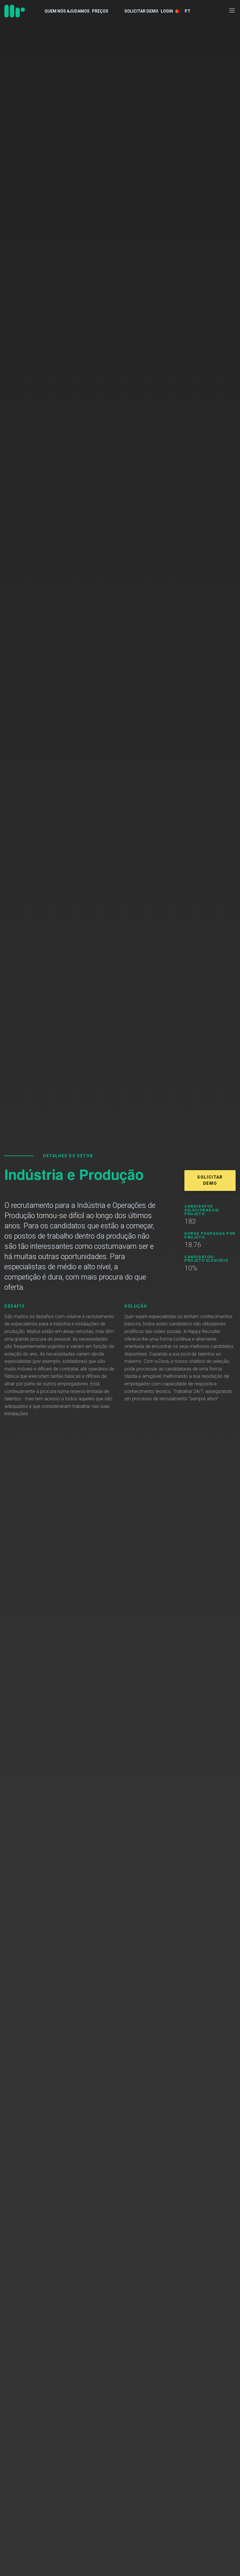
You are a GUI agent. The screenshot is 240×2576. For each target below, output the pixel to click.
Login (167, 11)
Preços (100, 11)
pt (188, 11)
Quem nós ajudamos (67, 11)
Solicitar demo (141, 11)
